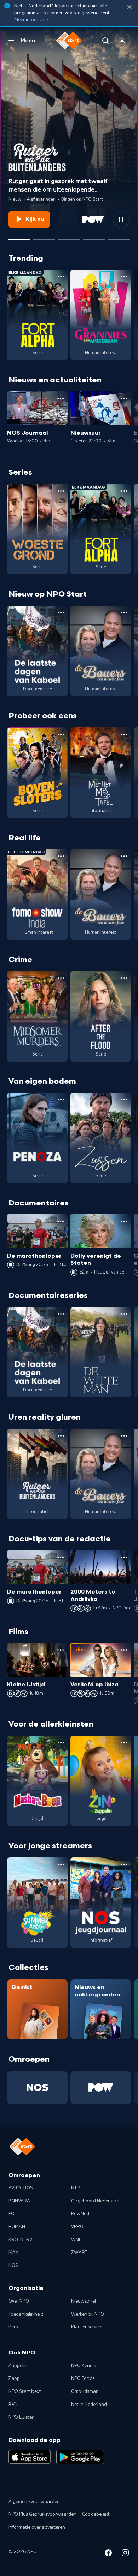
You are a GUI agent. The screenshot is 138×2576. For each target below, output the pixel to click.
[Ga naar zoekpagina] (105, 41)
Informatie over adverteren (37, 2527)
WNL (76, 2240)
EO (11, 2214)
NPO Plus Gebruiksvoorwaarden (42, 2514)
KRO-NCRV (20, 2240)
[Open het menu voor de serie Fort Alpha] (61, 277)
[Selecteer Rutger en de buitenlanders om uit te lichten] (19, 237)
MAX (13, 2253)
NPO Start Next (25, 2391)
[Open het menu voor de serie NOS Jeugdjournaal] (124, 1864)
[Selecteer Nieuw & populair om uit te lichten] (119, 237)
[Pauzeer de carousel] (121, 219)
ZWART (79, 2253)
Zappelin (18, 2366)
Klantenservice (87, 2327)
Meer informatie (31, 20)
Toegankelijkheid (26, 2314)
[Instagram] (125, 2554)
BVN (13, 2405)
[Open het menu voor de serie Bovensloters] (61, 734)
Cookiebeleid (96, 2514)
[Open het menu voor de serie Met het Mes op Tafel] (124, 734)
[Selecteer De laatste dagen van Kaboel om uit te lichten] (69, 237)
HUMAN (17, 2227)
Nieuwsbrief (84, 2301)
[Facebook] (108, 2554)
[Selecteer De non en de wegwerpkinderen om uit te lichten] (94, 237)
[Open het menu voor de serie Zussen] (124, 1100)
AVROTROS (21, 2188)
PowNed (80, 2214)
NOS (13, 2266)
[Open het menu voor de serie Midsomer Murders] (61, 978)
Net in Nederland (89, 2405)
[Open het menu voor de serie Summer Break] (61, 1864)
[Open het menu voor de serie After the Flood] (124, 978)
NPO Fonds (83, 2378)
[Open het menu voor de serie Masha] (61, 1743)
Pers (13, 2327)
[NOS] (37, 2088)
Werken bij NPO (88, 2314)
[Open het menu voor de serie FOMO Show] (61, 856)
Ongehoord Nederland (95, 2201)
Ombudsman (85, 2391)
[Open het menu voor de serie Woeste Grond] (61, 491)
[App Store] (30, 2457)
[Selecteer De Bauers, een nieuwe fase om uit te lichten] (44, 237)
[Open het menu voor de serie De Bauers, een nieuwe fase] (124, 613)
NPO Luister (21, 2417)
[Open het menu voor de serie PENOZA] (61, 1100)
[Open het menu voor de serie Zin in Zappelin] (124, 1743)
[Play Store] (80, 2457)
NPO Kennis (84, 2366)
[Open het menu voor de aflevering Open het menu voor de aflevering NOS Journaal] (61, 398)
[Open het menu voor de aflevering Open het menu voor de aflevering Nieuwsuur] (124, 398)
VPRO (77, 2227)
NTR (76, 2188)
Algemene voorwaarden (34, 2502)
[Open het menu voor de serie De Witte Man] (124, 1314)
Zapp (14, 2378)
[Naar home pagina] (69, 41)
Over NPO (19, 2301)
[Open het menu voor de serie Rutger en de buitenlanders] (61, 1436)
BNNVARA (19, 2201)
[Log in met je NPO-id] (122, 41)
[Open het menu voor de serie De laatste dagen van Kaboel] (61, 613)
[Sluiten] (130, 7)
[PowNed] (101, 2088)
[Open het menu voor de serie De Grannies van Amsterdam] (124, 277)
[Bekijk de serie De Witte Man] (101, 1352)
